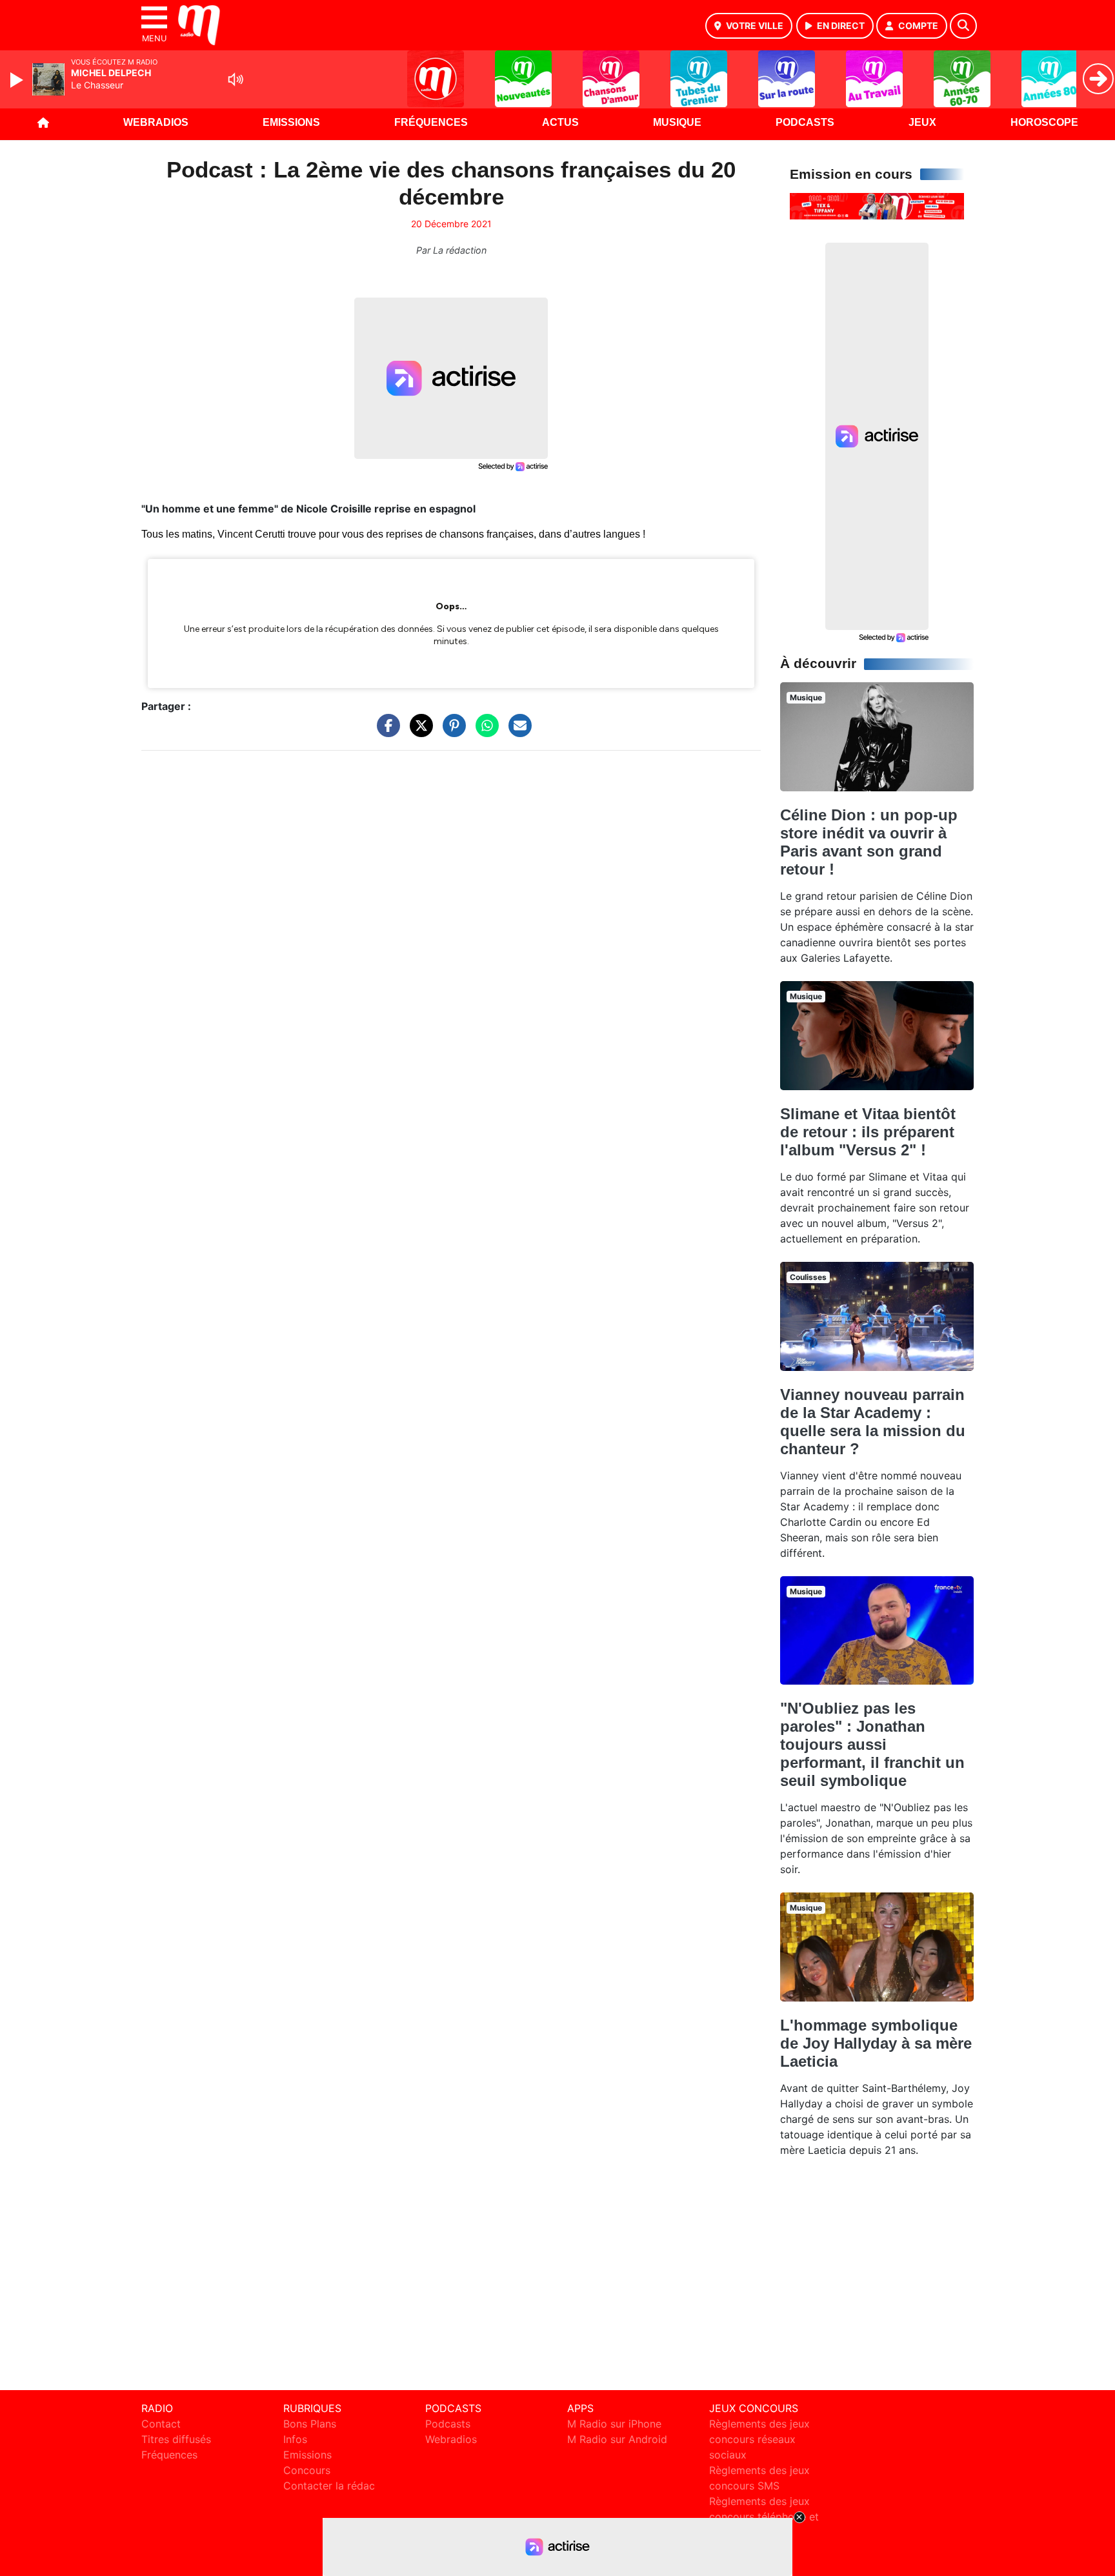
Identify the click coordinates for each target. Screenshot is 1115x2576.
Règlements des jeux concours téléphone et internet (764, 2517)
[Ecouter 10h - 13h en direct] (877, 205)
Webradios (156, 122)
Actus (560, 122)
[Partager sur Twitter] (418, 732)
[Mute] (236, 79)
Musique (677, 122)
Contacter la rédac (329, 2486)
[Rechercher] (963, 26)
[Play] (18, 80)
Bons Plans (310, 2424)
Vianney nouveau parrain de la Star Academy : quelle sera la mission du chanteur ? (873, 1422)
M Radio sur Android (617, 2439)
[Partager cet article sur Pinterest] (451, 732)
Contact (161, 2424)
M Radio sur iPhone (614, 2424)
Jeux (922, 122)
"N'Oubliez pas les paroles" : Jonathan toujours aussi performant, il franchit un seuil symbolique (872, 1744)
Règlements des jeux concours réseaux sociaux (759, 2439)
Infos (295, 2439)
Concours (307, 2470)
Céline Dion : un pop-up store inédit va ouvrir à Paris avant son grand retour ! (869, 842)
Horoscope (1044, 122)
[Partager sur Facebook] (385, 732)
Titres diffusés (176, 2439)
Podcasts (805, 122)
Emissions (291, 122)
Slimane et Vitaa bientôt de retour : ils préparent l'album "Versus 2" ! (868, 1132)
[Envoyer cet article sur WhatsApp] (484, 732)
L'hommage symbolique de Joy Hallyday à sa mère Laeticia (876, 2043)
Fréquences (431, 122)
